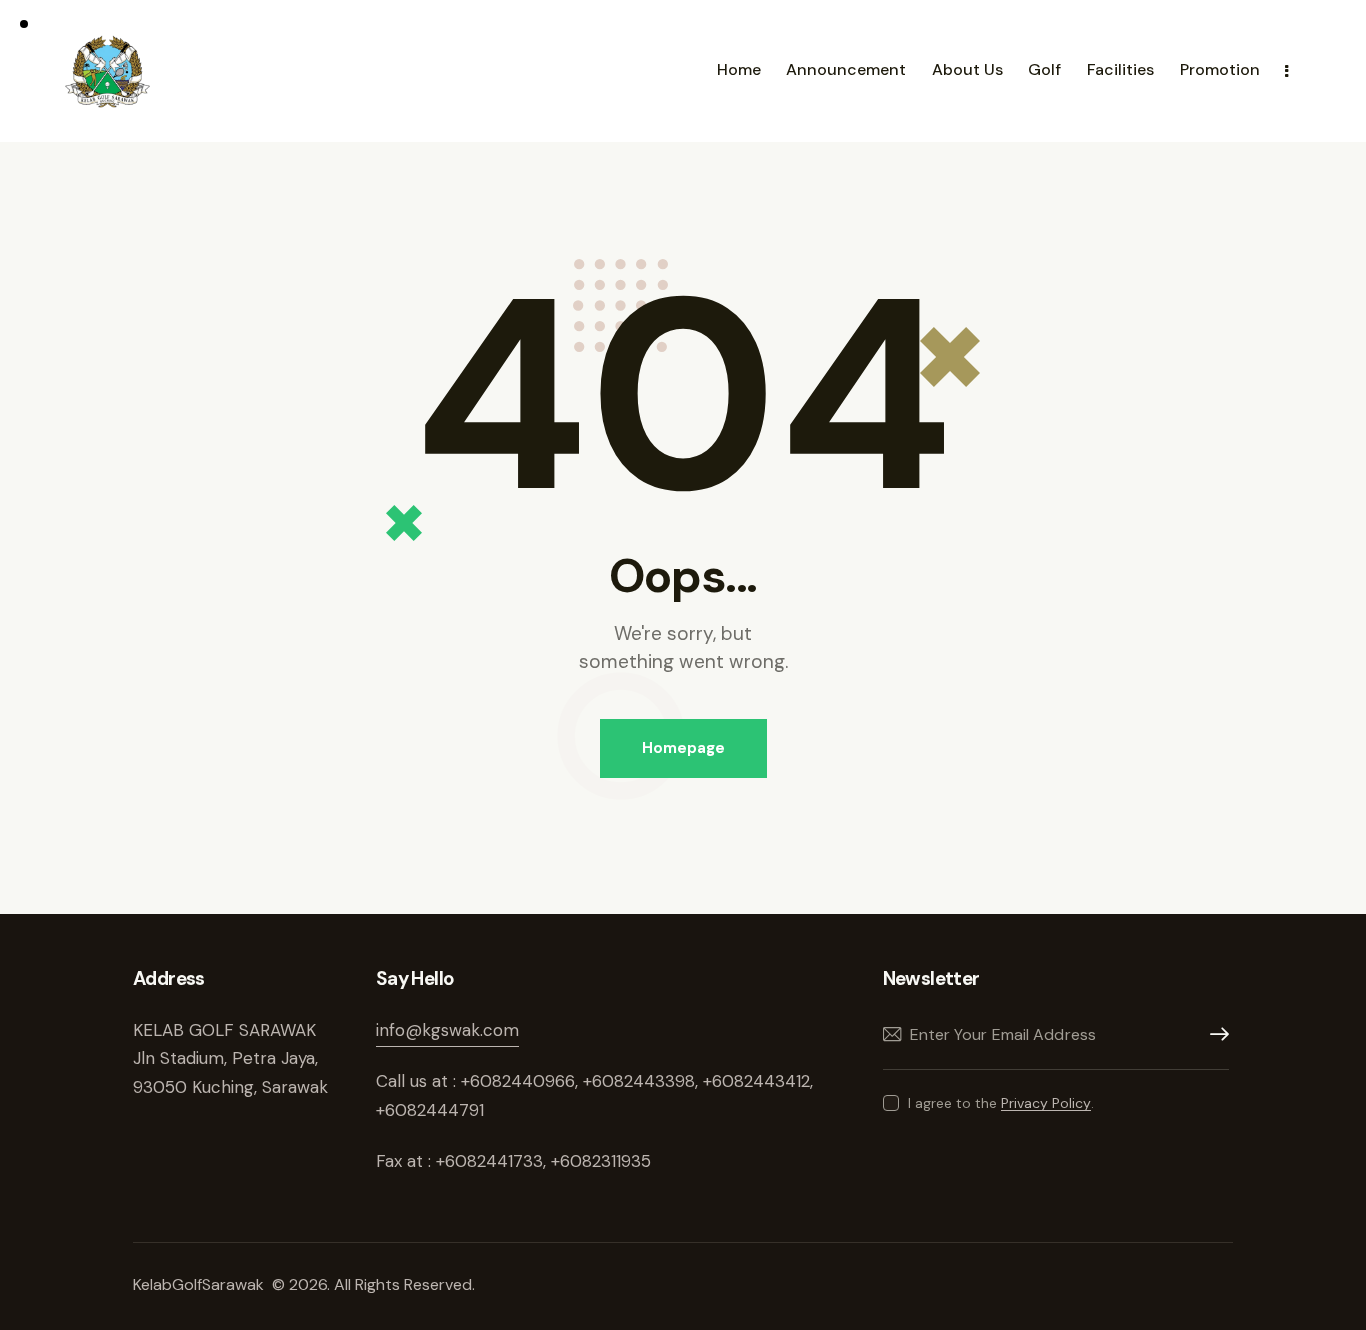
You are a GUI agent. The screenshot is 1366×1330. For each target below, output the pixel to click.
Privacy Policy (1046, 1103)
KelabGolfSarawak (200, 1284)
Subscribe (1214, 1034)
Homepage (683, 748)
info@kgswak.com (447, 1030)
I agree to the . (1001, 1103)
